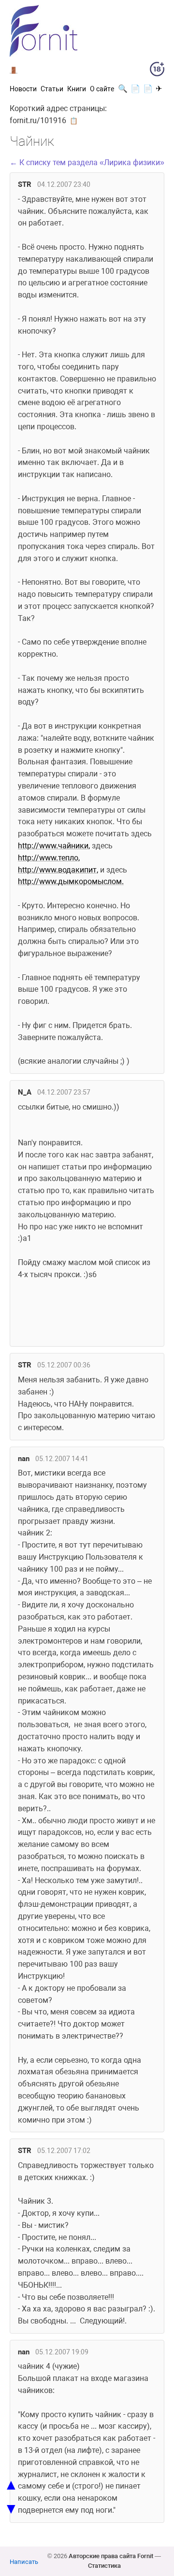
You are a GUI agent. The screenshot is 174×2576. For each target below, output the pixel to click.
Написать (24, 2562)
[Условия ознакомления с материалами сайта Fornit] (157, 71)
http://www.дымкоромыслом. (71, 881)
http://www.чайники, (54, 846)
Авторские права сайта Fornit (111, 2556)
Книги (77, 89)
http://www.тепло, (49, 858)
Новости (23, 89)
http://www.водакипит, (58, 870)
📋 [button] (74, 121)
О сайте (102, 89)
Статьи (52, 89)
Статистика (104, 2566)
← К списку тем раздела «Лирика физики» (87, 162)
